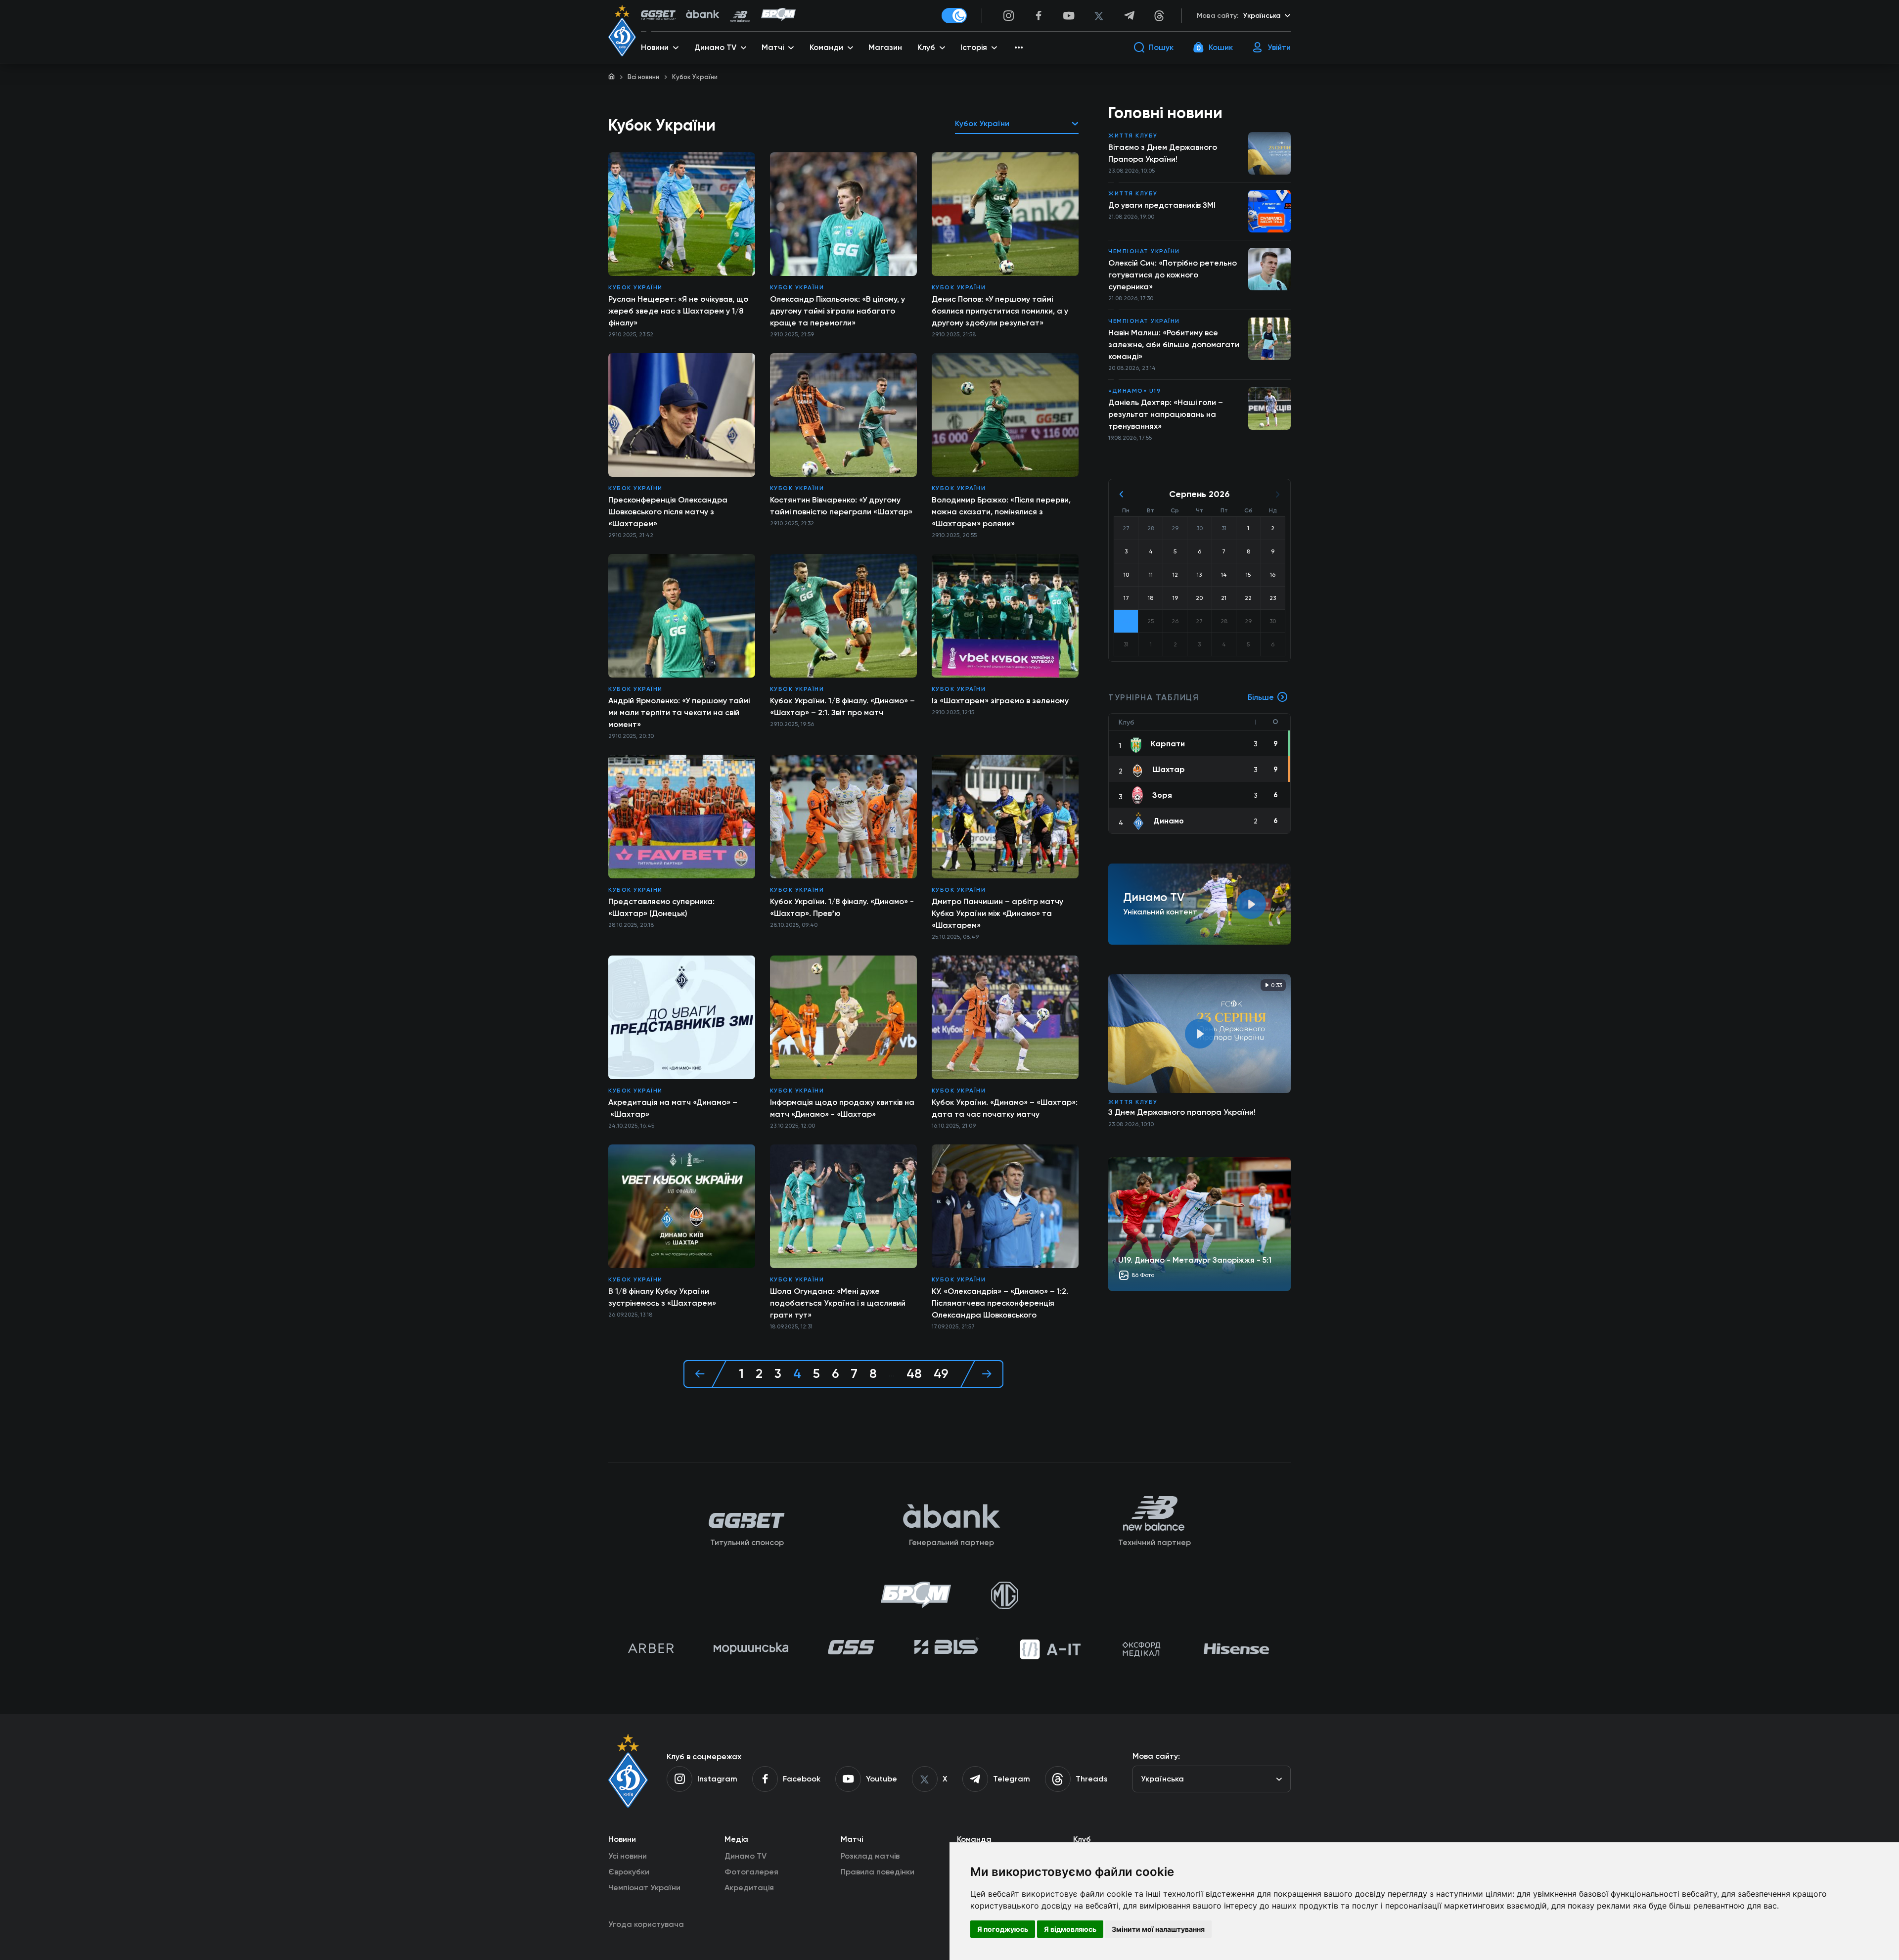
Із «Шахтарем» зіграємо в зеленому (1000, 701)
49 (941, 1374)
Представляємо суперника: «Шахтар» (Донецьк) (661, 907)
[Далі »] (982, 1374)
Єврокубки (629, 1872)
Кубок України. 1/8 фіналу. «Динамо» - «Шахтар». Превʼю (842, 907)
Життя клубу (1133, 136)
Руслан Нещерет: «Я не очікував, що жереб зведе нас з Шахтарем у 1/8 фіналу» (678, 311)
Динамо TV (746, 1856)
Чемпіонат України (1144, 251)
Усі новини (628, 1856)
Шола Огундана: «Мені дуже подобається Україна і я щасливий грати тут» (838, 1303)
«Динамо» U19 (1135, 391)
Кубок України (635, 287)
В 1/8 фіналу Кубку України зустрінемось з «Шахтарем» (662, 1297)
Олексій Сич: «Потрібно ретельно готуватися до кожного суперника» (1173, 275)
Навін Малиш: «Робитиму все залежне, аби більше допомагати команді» (1174, 344)
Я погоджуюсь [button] (1003, 1929)
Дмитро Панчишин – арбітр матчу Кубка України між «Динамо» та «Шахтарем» (997, 913)
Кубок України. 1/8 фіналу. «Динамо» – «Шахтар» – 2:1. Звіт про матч (842, 707)
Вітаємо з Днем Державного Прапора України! (1163, 153)
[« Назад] (705, 1374)
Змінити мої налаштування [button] (1158, 1929)
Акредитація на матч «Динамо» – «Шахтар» (673, 1108)
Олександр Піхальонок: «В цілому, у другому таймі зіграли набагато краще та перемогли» (837, 311)
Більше (1261, 697)
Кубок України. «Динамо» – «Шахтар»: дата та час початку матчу (1005, 1108)
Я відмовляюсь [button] (1070, 1929)
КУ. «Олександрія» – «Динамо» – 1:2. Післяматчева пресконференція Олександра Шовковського (1000, 1303)
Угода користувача (646, 1924)
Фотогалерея (751, 1872)
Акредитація (749, 1888)
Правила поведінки (878, 1872)
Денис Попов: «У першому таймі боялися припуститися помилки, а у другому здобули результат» (1000, 311)
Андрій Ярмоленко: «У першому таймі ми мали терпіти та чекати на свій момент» (679, 712)
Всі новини (643, 77)
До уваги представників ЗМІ (1162, 205)
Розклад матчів (870, 1856)
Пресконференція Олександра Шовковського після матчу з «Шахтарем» (668, 512)
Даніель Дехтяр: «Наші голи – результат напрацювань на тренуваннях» (1166, 414)
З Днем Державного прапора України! (1182, 1112)
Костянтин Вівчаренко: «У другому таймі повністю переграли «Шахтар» (841, 506)
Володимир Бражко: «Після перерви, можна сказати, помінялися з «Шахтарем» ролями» (1001, 512)
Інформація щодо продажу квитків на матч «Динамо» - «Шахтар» (842, 1108)
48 (914, 1374)
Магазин (885, 47)
